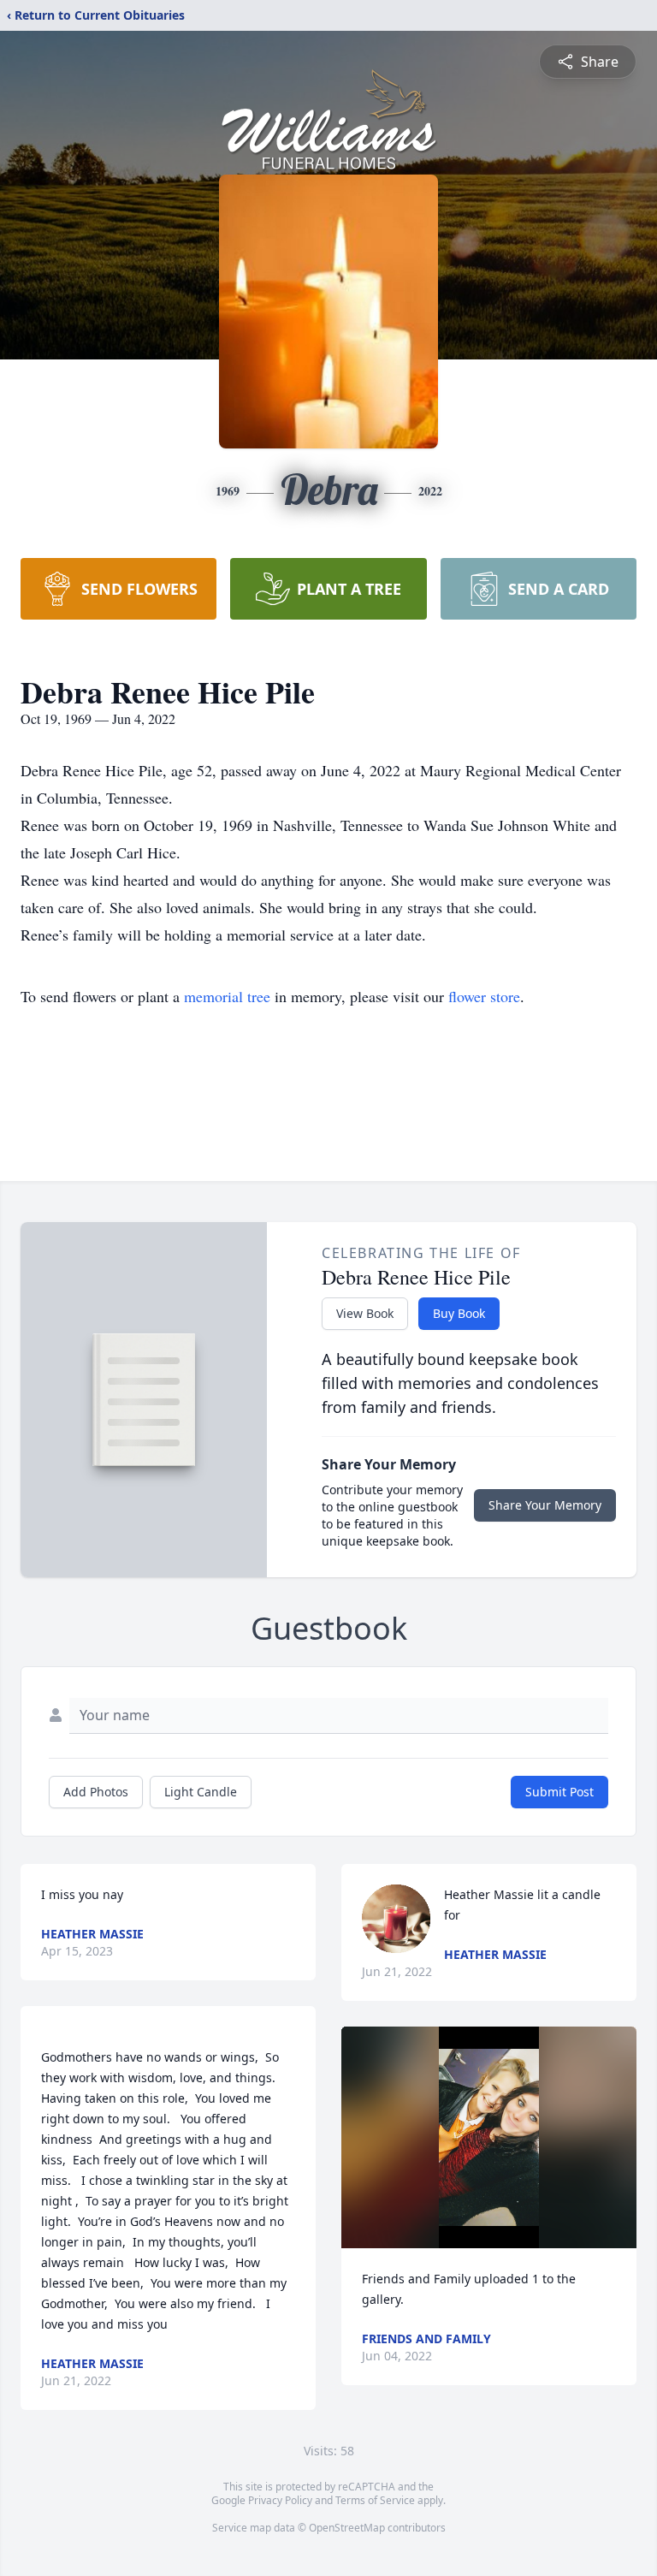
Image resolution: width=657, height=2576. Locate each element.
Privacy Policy (280, 2500)
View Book (365, 1313)
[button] (488, 2137)
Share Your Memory (545, 1505)
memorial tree (227, 996)
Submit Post (559, 1792)
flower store (484, 996)
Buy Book (459, 1313)
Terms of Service (375, 2500)
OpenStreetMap (347, 2528)
